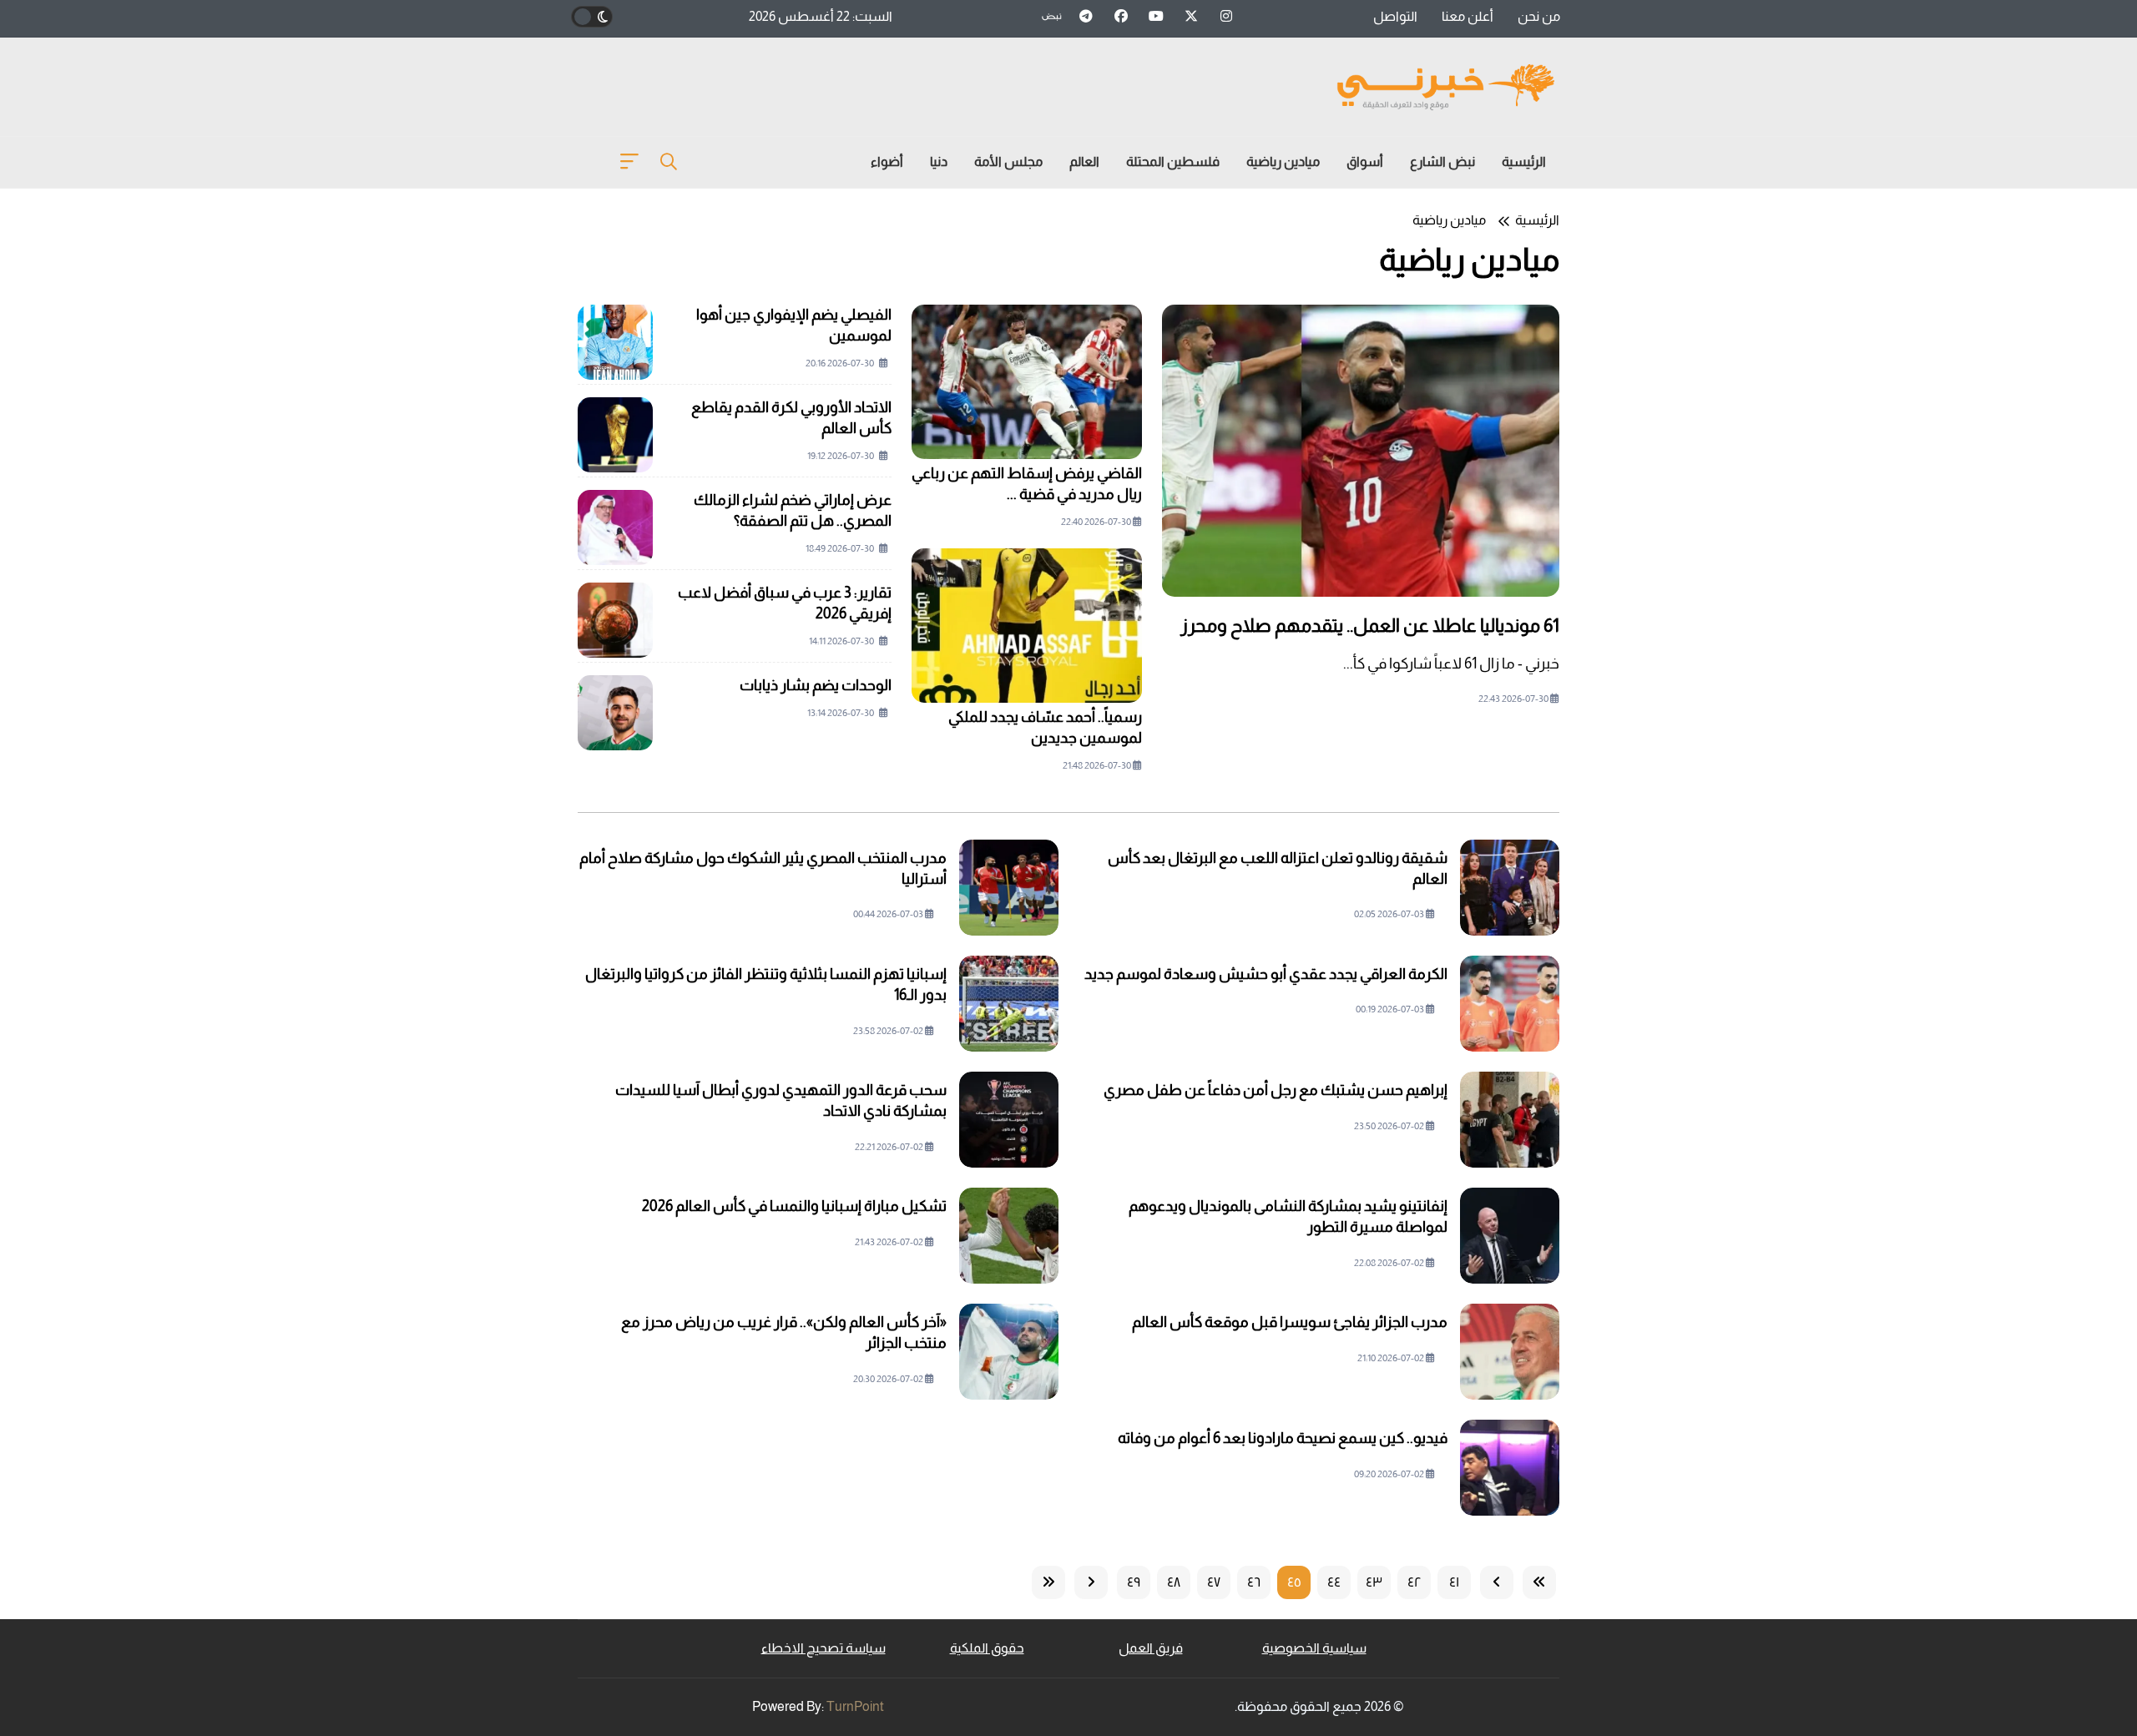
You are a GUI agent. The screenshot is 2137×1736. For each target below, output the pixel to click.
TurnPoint (855, 1706)
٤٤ (1334, 1582)
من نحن (1539, 16)
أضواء (887, 161)
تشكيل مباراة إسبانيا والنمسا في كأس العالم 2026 (794, 1206)
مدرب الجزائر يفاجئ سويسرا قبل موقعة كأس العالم (1290, 1322)
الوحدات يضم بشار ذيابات (816, 685)
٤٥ (1294, 1582)
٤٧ (1214, 1582)
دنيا (939, 161)
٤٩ (1134, 1582)
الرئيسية (1524, 161)
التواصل (1395, 16)
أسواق (1365, 161)
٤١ (1454, 1582)
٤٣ (1374, 1582)
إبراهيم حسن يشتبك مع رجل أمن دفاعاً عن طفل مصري (1276, 1090)
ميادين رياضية (1283, 161)
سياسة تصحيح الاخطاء (823, 1648)
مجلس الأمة (1008, 161)
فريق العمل (1151, 1648)
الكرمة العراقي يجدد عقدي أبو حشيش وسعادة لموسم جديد (1266, 974)
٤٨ (1174, 1582)
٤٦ (1254, 1582)
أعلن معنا (1468, 16)
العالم (1084, 161)
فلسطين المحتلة (1173, 161)
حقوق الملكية (987, 1648)
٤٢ (1415, 1582)
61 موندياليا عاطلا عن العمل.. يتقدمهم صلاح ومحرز (1370, 626)
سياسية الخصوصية (1314, 1648)
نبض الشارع (1442, 161)
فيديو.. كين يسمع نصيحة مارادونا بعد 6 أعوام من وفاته (1283, 1438)
